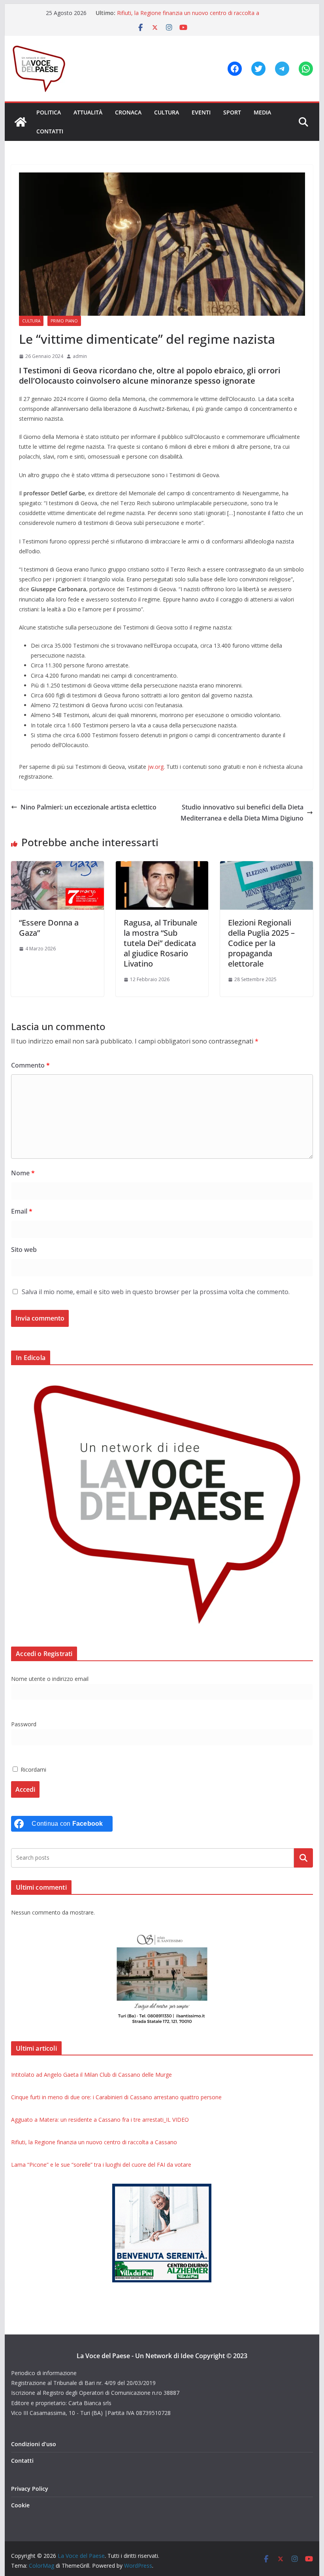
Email (22, 1211)
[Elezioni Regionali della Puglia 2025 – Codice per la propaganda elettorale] (266, 867)
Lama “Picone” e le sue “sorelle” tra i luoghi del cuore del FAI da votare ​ (102, 2165)
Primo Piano (64, 321)
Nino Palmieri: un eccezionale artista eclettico (89, 807)
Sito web (24, 1250)
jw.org (156, 767)
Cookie (20, 2505)
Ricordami (33, 1769)
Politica (49, 112)
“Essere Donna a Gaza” (49, 928)
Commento (30, 1065)
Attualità (88, 112)
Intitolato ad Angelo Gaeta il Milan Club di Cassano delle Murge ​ (92, 2075)
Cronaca (128, 112)
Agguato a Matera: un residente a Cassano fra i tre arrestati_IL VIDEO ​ (101, 2120)
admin (80, 356)
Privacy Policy (30, 2489)
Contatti (50, 131)
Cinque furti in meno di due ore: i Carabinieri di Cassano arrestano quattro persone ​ (117, 2097)
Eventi (201, 112)
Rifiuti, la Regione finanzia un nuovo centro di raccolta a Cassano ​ (95, 2142)
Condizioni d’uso (34, 2444)
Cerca (303, 1858)
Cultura (167, 112)
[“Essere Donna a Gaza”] (57, 867)
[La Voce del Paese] (21, 122)
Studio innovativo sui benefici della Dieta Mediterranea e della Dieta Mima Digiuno (242, 813)
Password (24, 1724)
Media (262, 112)
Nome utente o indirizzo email (50, 1679)
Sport (232, 112)
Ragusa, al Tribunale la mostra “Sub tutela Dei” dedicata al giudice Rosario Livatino (160, 943)
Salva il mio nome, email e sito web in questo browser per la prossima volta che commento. (156, 1292)
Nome (23, 1173)
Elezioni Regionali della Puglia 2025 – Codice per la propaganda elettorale (261, 943)
